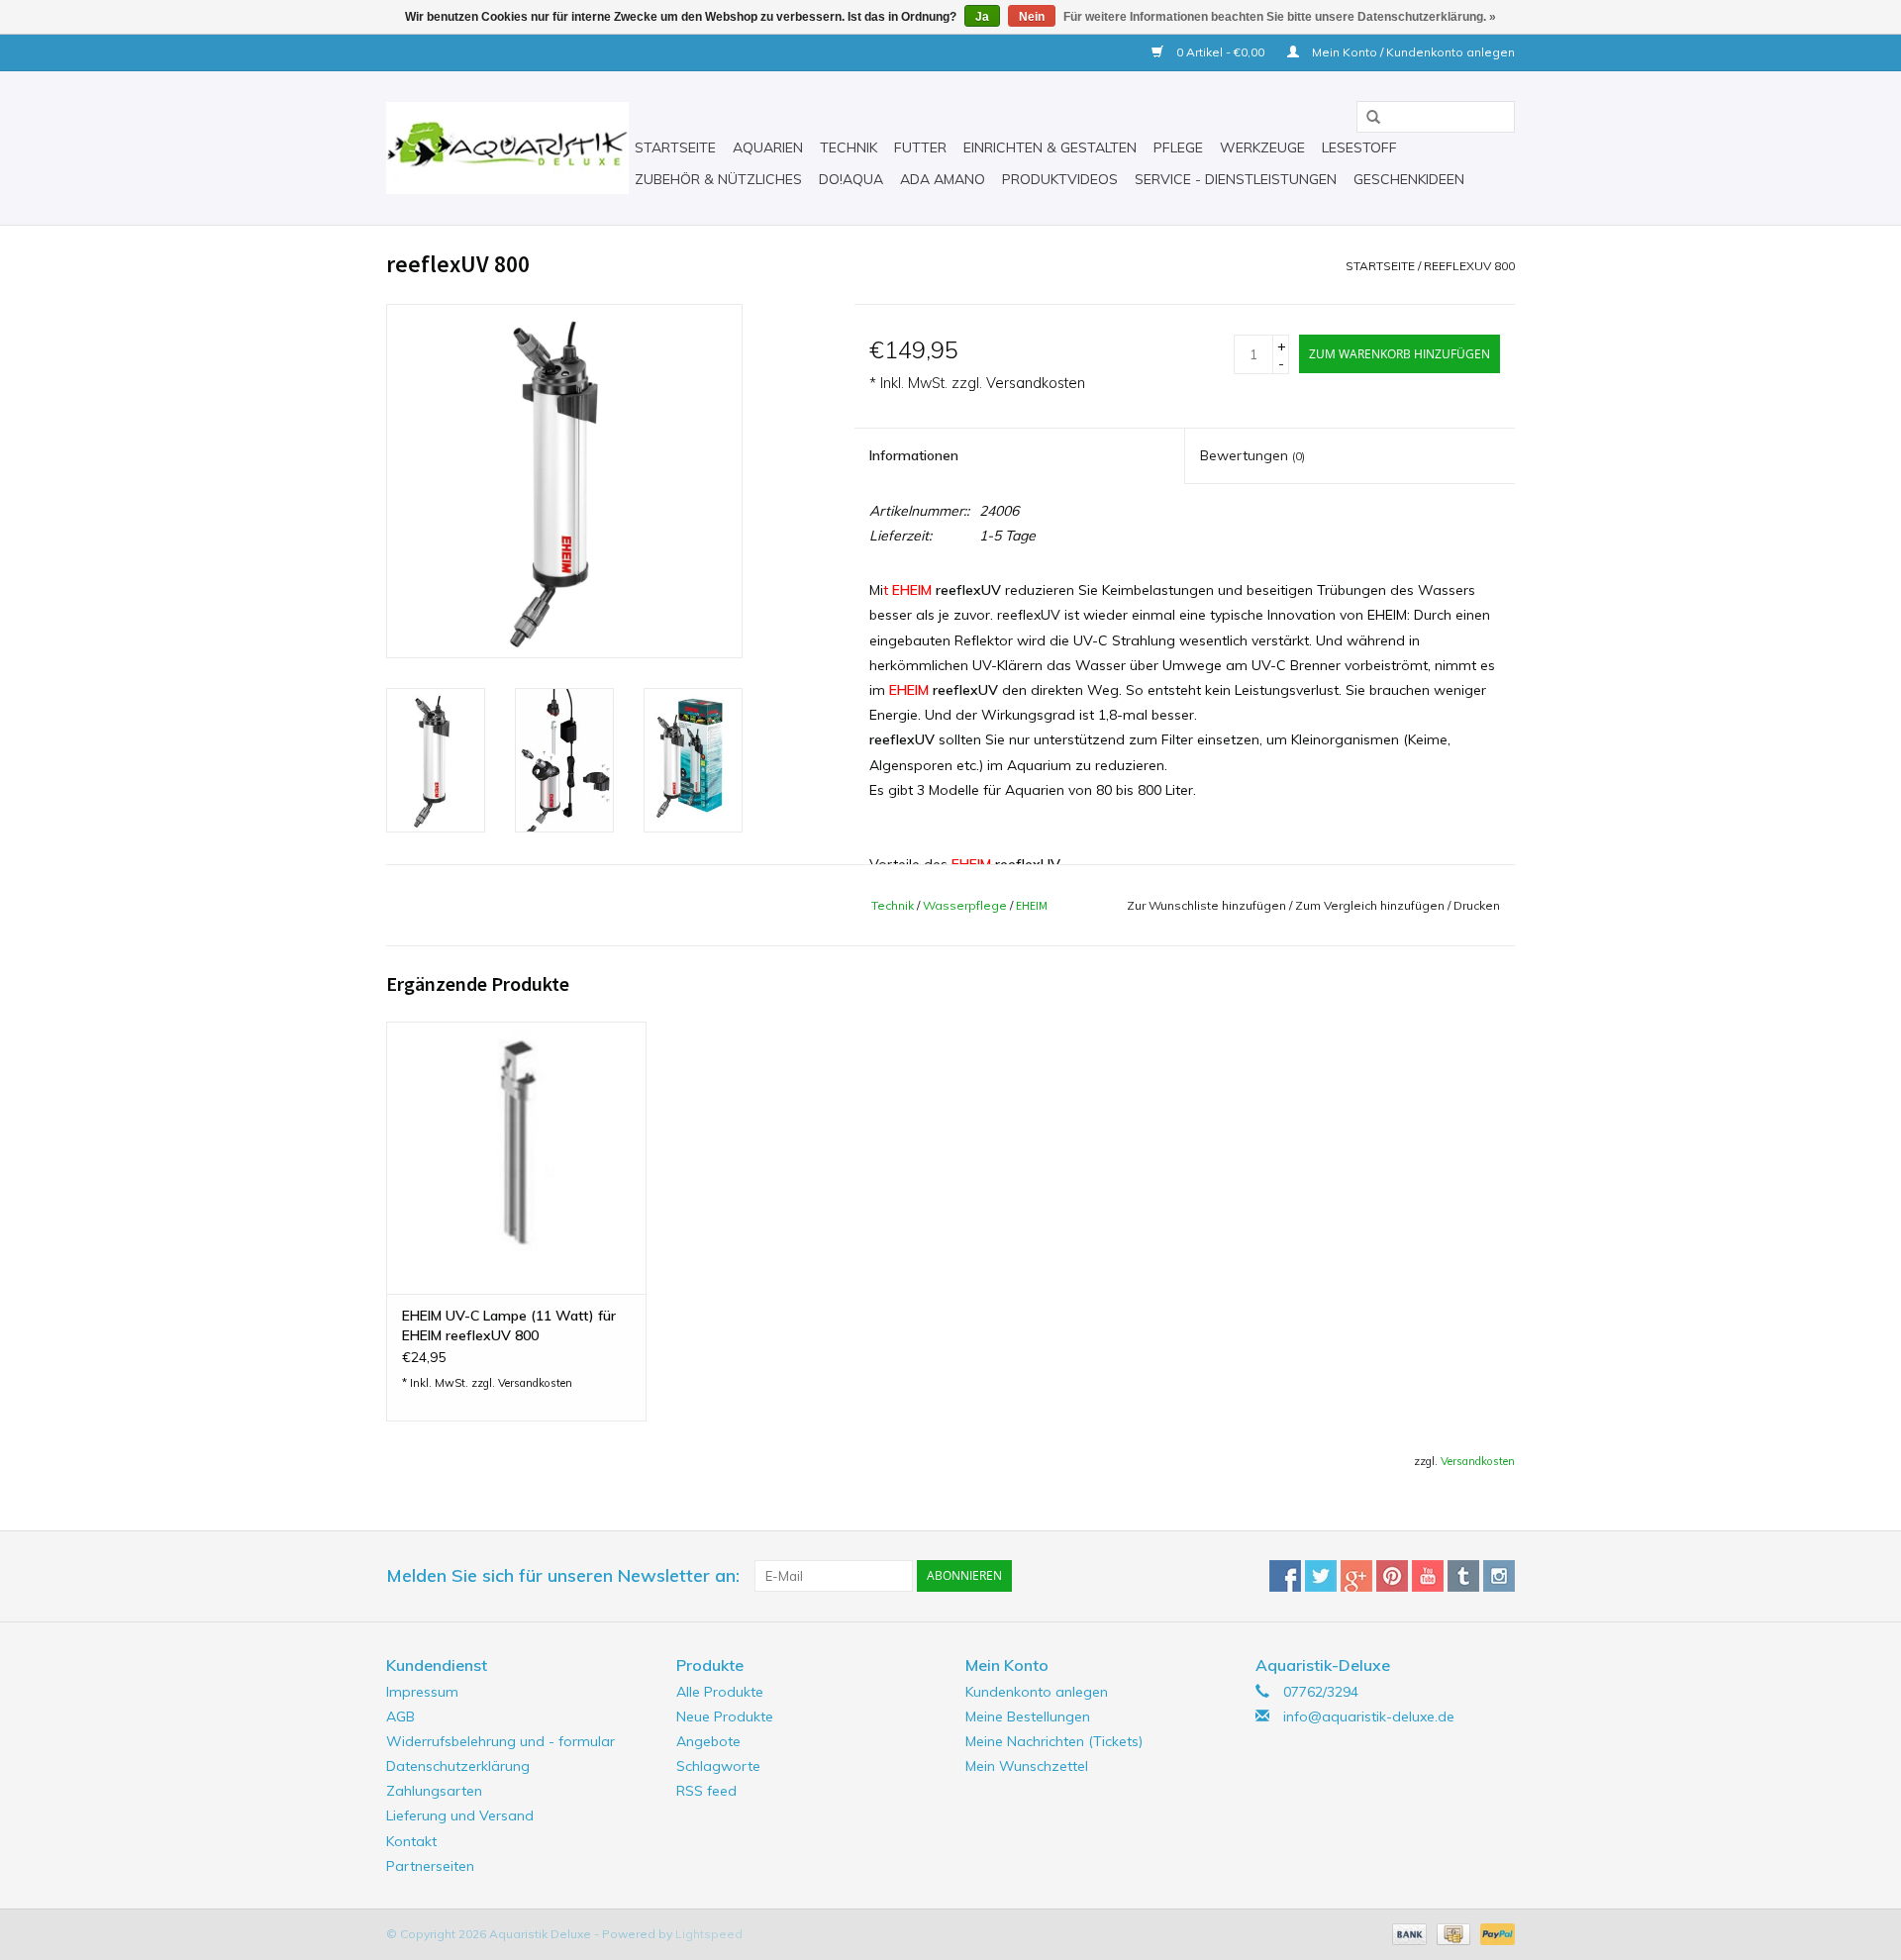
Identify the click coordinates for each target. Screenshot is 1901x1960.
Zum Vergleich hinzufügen (1371, 905)
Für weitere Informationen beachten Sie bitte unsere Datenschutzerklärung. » (1280, 17)
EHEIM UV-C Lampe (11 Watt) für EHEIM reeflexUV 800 (509, 1325)
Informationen (914, 455)
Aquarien (768, 147)
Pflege (1178, 147)
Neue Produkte (725, 1716)
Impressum (422, 1692)
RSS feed (706, 1791)
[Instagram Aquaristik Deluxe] (1499, 1576)
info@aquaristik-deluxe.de (1369, 1716)
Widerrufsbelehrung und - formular (500, 1741)
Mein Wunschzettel (1027, 1766)
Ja (982, 17)
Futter (920, 147)
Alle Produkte (720, 1692)
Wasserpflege (965, 905)
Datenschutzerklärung (458, 1766)
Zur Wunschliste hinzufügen (1206, 905)
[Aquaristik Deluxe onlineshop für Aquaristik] (507, 148)
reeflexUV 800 (1469, 266)
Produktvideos (1060, 179)
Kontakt (411, 1841)
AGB (400, 1716)
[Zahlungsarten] (1407, 1933)
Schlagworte (718, 1766)
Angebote (708, 1741)
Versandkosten (1036, 383)
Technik (849, 147)
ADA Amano (943, 179)
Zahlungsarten (434, 1791)
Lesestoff (1359, 147)
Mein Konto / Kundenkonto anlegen (1412, 52)
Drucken (1477, 905)
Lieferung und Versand (460, 1815)
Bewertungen (1252, 455)
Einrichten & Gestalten (1050, 147)
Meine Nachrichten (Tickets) (1054, 1741)
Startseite (675, 147)
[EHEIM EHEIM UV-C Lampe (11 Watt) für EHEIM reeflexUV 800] (516, 1158)
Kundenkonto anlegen (1037, 1692)
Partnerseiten (430, 1866)
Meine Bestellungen (1028, 1716)
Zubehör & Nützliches (718, 179)
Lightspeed (709, 1934)
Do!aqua (851, 179)
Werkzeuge (1262, 147)
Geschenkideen (1409, 179)
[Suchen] (1366, 118)
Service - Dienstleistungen (1236, 179)
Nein (1032, 17)
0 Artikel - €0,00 (1220, 52)
